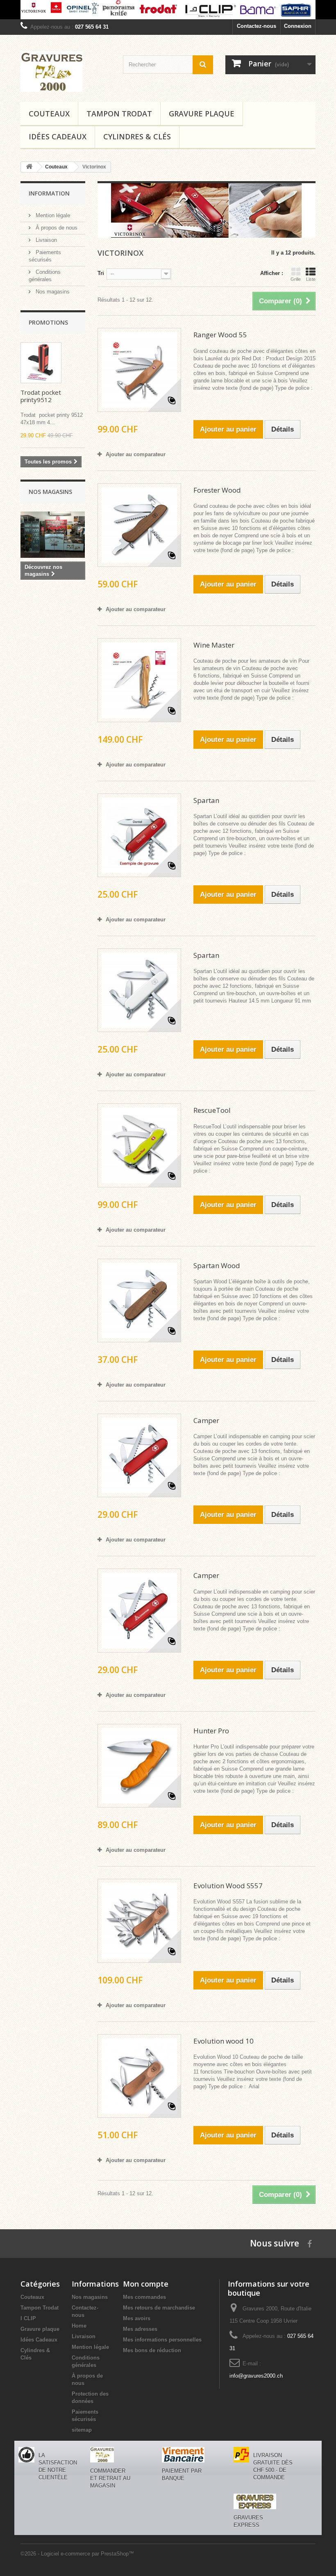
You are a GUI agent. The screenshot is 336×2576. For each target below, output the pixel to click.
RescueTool (212, 1110)
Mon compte (146, 2284)
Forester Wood (217, 490)
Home (79, 2326)
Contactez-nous (257, 26)
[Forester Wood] (139, 525)
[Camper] (139, 1455)
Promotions (48, 322)
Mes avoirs (137, 2318)
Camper (206, 1420)
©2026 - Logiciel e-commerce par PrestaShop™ (77, 2554)
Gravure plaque (202, 114)
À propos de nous (56, 228)
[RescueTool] (139, 1145)
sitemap (82, 2430)
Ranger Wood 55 (220, 335)
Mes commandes (144, 2297)
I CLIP (28, 2318)
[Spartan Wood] (139, 1301)
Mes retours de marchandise (159, 2308)
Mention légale (52, 215)
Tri (101, 273)
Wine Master (214, 645)
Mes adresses (140, 2329)
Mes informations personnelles (162, 2340)
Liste (311, 279)
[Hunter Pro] (139, 1766)
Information (49, 193)
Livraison (45, 240)
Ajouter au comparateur (136, 454)
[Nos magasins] (53, 535)
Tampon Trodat (119, 114)
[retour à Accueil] (29, 167)
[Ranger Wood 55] (139, 370)
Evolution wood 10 (224, 2041)
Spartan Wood (217, 1265)
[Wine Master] (139, 680)
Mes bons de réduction (152, 2350)
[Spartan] (139, 835)
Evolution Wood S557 (228, 1886)
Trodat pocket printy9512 (41, 396)
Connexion (298, 26)
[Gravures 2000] (66, 72)
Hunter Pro (211, 1731)
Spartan (206, 800)
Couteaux (49, 114)
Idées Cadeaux (58, 136)
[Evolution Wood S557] (139, 1921)
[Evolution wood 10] (139, 2076)
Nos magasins (52, 292)
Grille (296, 279)
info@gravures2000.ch (256, 2376)
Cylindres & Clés (137, 136)
